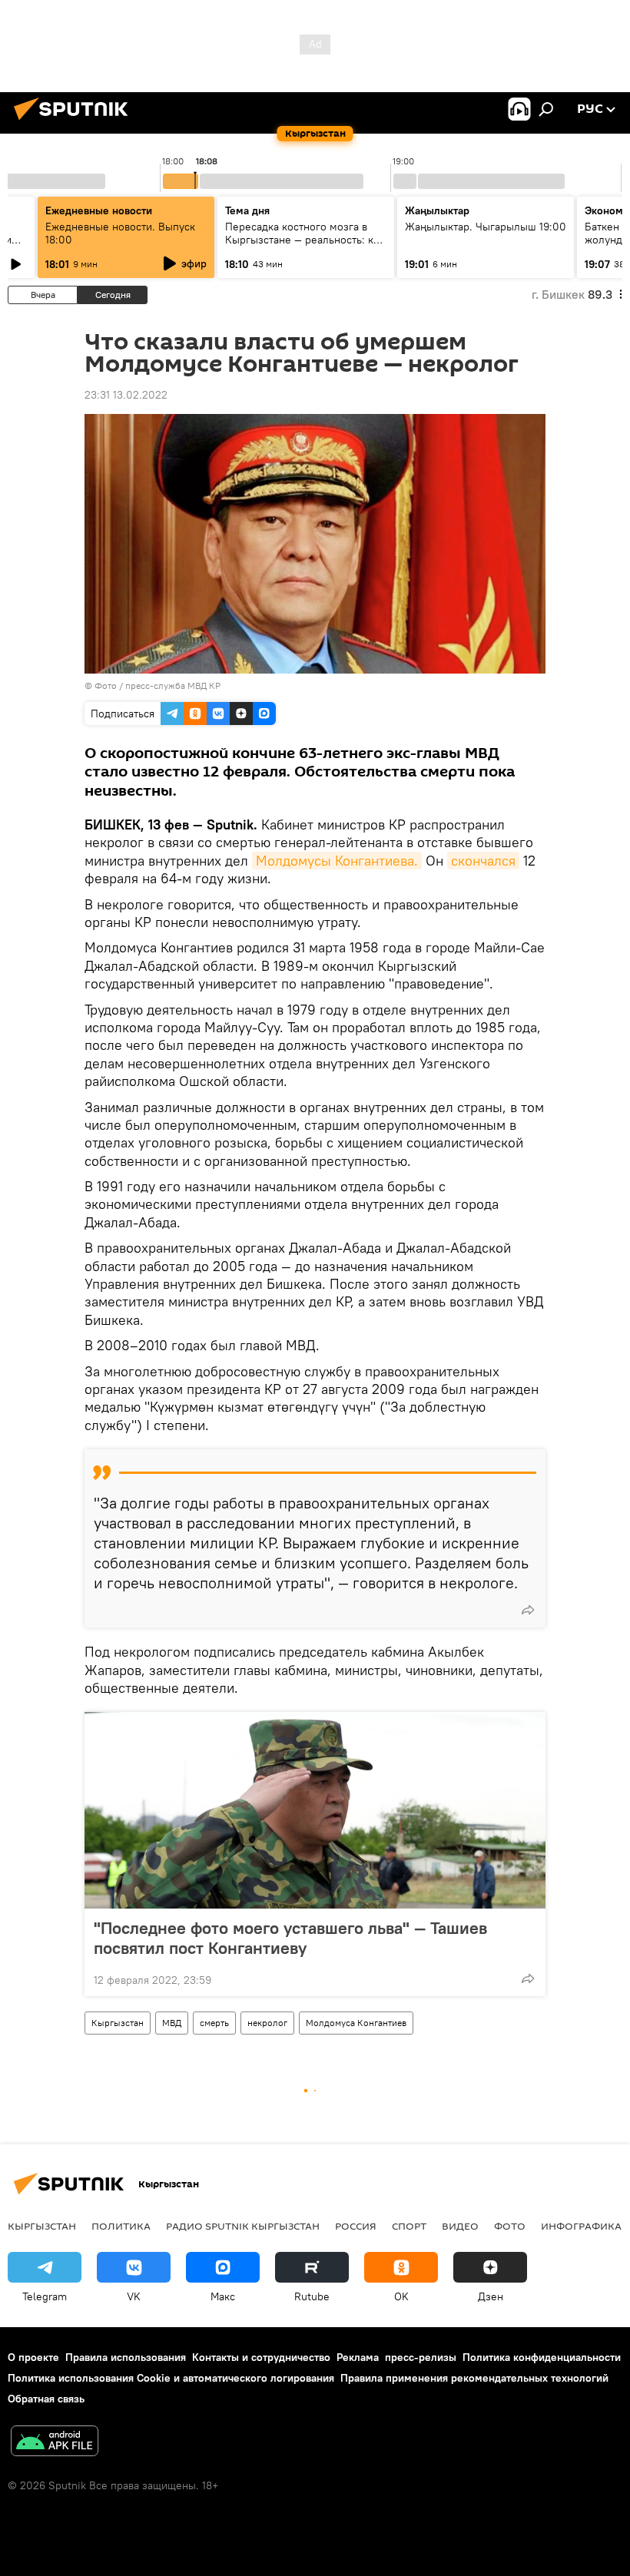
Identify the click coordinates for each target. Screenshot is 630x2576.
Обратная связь (46, 2399)
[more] (528, 1610)
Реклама (358, 2357)
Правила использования (126, 2357)
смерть (214, 2023)
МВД (172, 2023)
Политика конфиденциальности (542, 2357)
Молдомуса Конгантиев (356, 2023)
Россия (356, 2226)
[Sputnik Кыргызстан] (75, 122)
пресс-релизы (421, 2357)
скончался (483, 861)
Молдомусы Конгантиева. (337, 861)
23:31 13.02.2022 (126, 395)
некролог (267, 2023)
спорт (409, 2226)
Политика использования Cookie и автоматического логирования (171, 2378)
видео (460, 2226)
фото (510, 2226)
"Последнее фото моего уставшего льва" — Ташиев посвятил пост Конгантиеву (290, 1938)
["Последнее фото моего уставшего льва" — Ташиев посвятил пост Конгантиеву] (315, 1810)
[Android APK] (55, 2443)
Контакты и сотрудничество (261, 2357)
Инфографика (581, 2226)
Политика (121, 2226)
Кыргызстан (118, 2023)
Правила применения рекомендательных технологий (474, 2378)
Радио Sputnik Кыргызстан (243, 2226)
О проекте (33, 2357)
